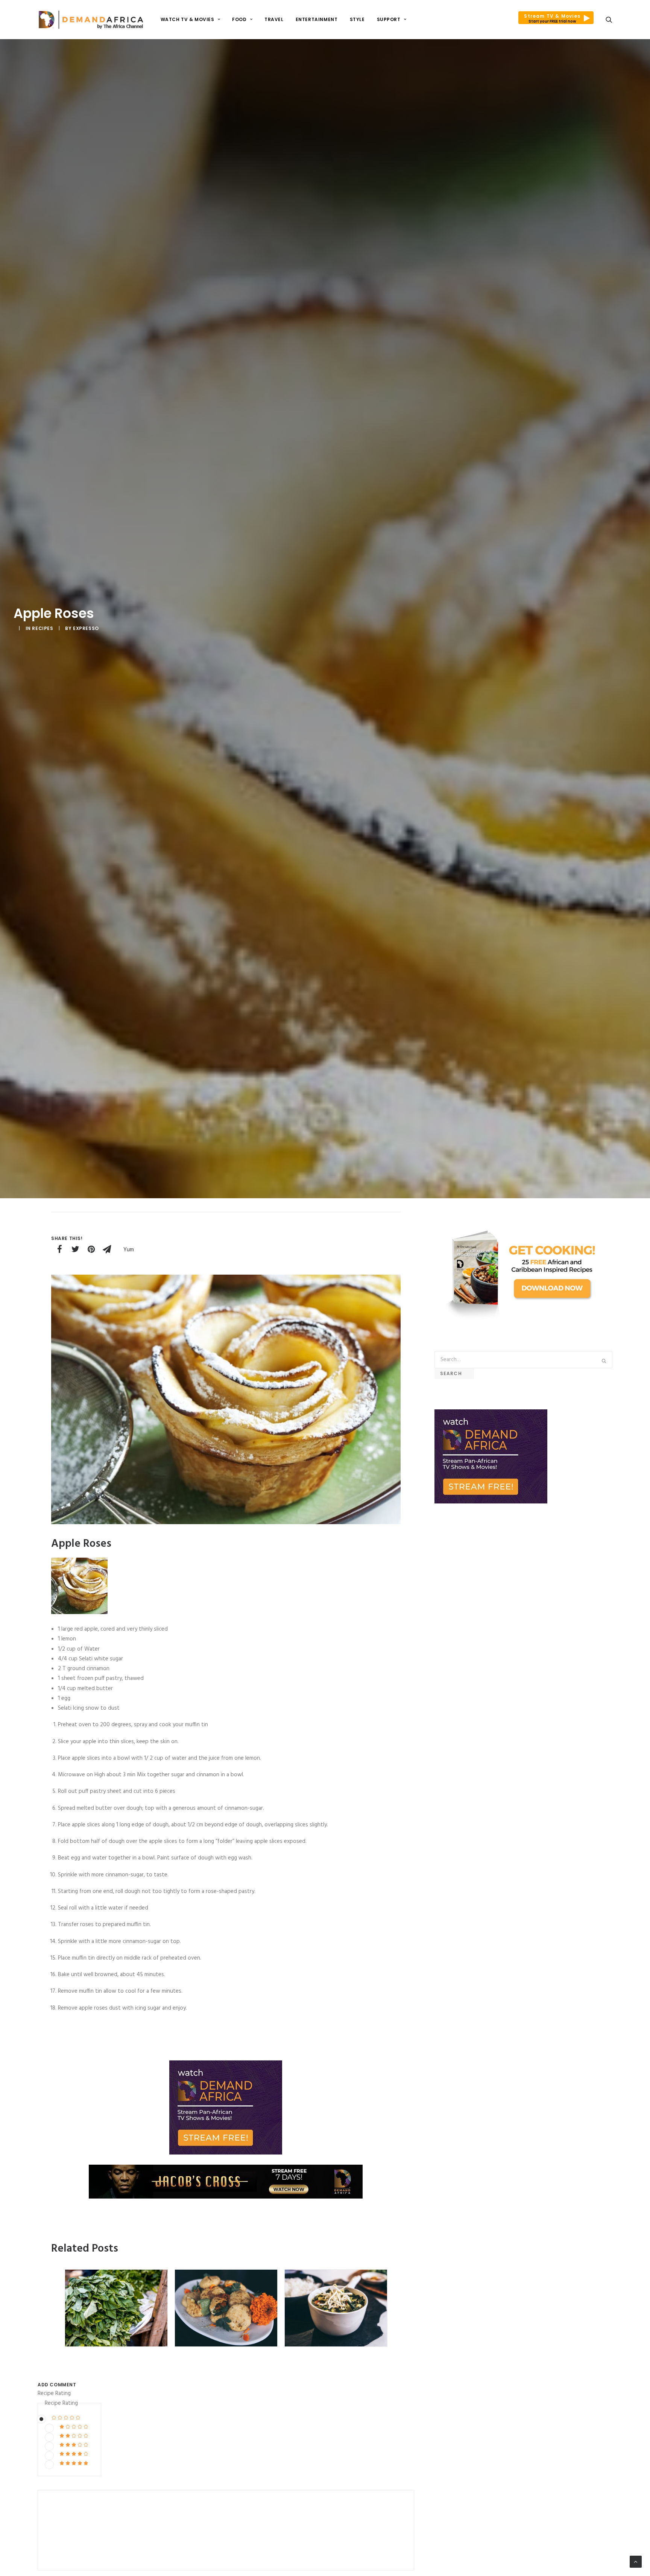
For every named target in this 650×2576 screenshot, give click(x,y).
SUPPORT (389, 19)
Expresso (86, 628)
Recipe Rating (54, 2393)
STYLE (357, 19)
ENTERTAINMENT (317, 19)
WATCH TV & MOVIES (188, 19)
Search (454, 1373)
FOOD (239, 19)
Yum (129, 1250)
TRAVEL (274, 19)
